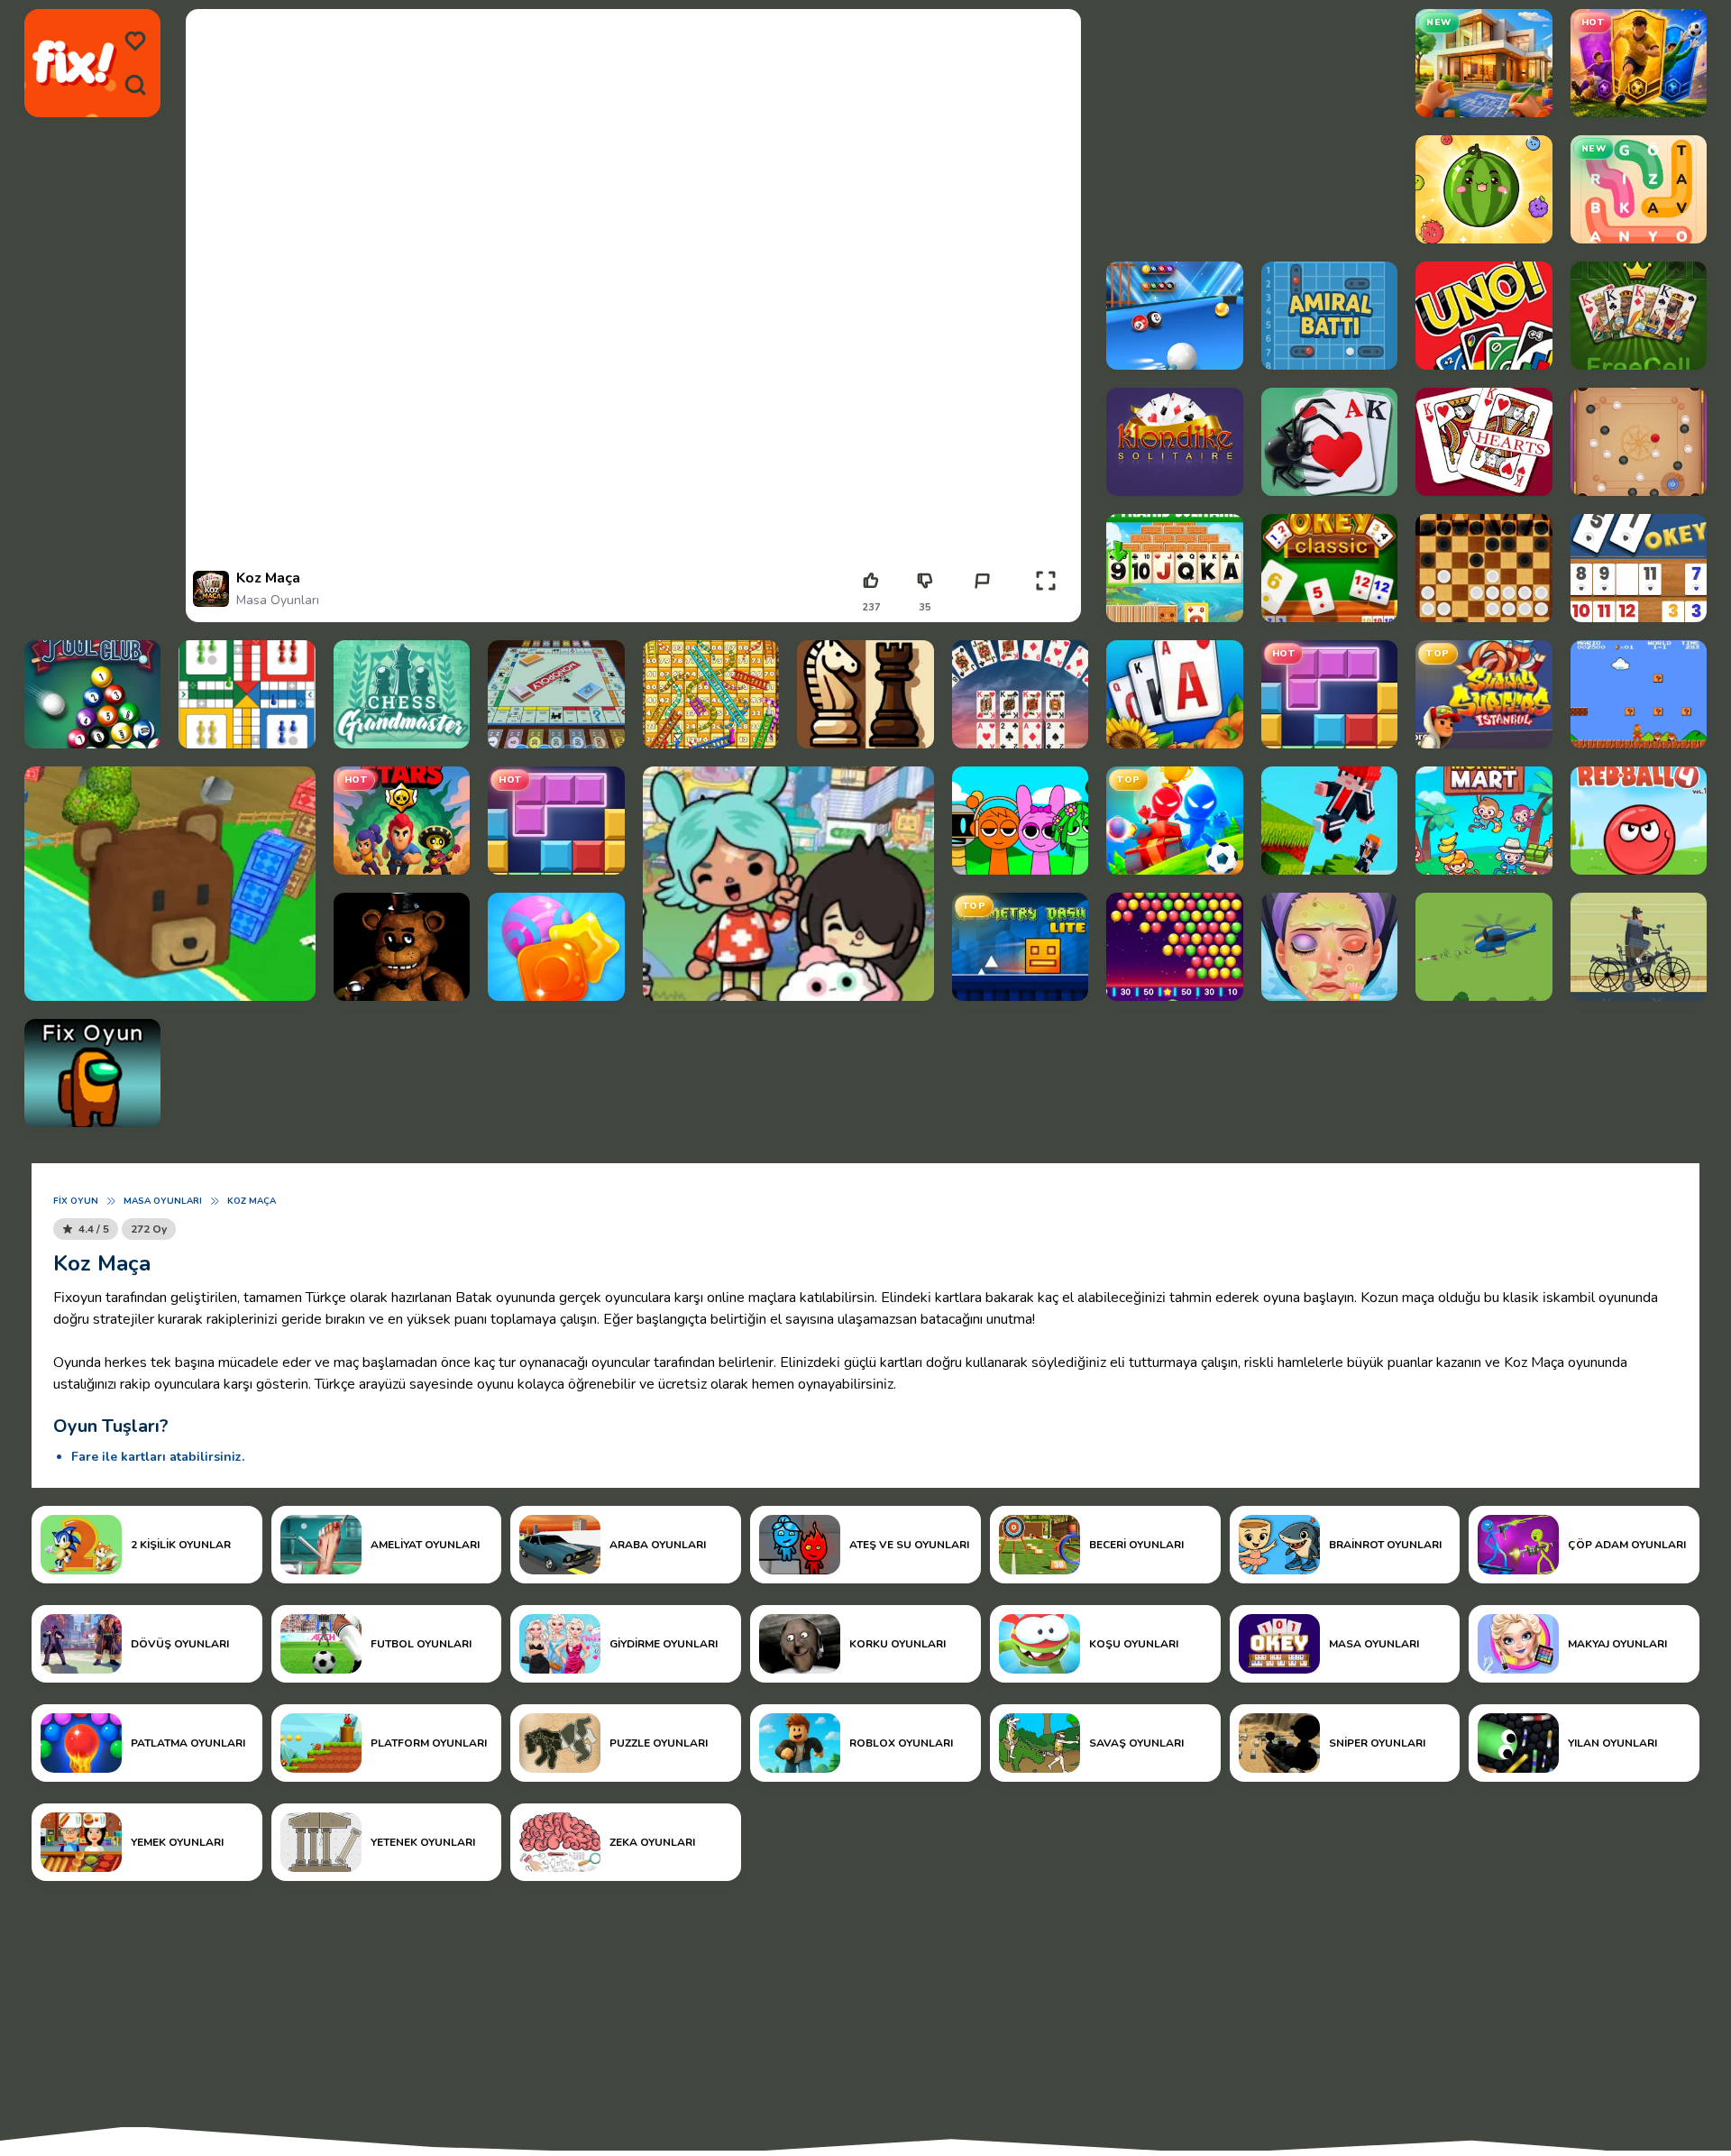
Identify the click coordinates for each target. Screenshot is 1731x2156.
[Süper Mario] (1639, 694)
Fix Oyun (76, 1201)
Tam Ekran (1045, 607)
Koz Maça (252, 1201)
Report (982, 607)
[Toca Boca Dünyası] (788, 884)
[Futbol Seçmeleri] (1639, 63)
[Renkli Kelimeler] (1639, 189)
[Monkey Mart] (1484, 821)
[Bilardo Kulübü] (1174, 316)
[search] (135, 85)
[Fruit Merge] (1484, 189)
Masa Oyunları (278, 600)
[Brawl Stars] (402, 821)
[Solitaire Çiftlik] (1174, 694)
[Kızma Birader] (247, 694)
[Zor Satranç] (865, 694)
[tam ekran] (1046, 581)
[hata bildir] (982, 581)
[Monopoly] (556, 694)
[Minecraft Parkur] (1329, 821)
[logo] (74, 63)
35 (925, 607)
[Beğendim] (871, 581)
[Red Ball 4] (1639, 821)
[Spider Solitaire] (1329, 442)
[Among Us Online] (92, 1073)
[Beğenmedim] (925, 581)
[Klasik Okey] (1329, 568)
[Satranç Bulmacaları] (402, 694)
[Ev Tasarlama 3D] (1484, 63)
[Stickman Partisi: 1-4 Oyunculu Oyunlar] (1174, 821)
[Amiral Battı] (1329, 316)
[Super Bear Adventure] (170, 884)
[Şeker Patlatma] (556, 947)
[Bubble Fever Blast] (1174, 947)
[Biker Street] (1639, 947)
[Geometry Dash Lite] (1020, 947)
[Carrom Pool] (1639, 442)
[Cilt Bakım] (1329, 947)
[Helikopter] (1484, 947)
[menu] (135, 41)
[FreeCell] (1639, 316)
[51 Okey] (1639, 568)
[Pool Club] (92, 694)
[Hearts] (1484, 442)
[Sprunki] (1020, 821)
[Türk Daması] (1484, 568)
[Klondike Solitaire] (1174, 442)
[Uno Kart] (1484, 316)
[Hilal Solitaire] (1020, 694)
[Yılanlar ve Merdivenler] (711, 694)
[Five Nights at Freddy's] (402, 947)
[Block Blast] (1329, 694)
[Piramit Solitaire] (1174, 568)
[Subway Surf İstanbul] (1484, 694)
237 (871, 607)
